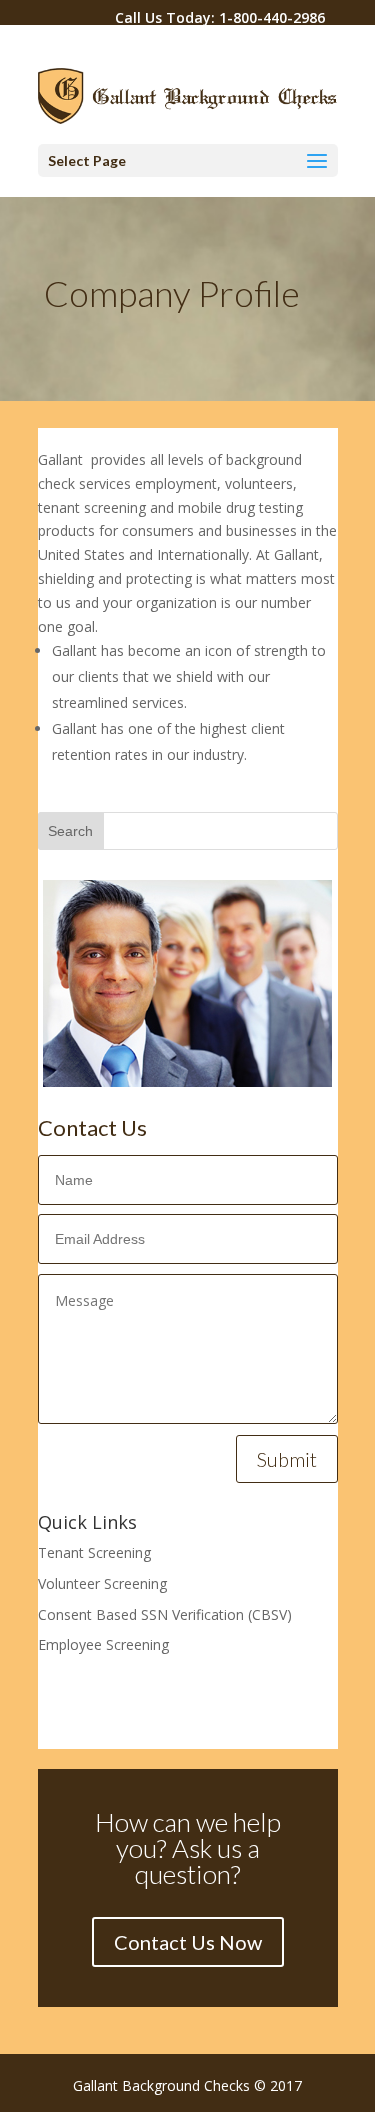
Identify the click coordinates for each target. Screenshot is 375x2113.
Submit (287, 1459)
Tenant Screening (94, 1552)
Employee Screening (103, 1644)
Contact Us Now (188, 1942)
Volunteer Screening (102, 1583)
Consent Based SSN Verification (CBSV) (165, 1614)
